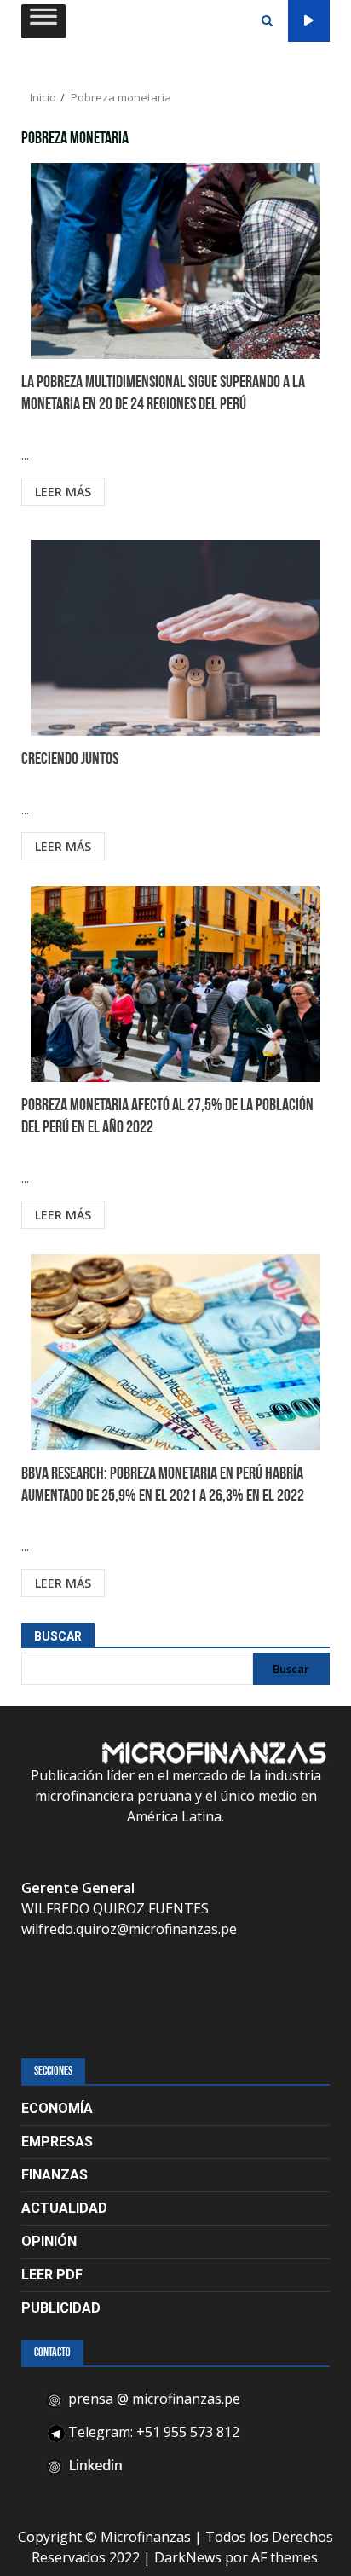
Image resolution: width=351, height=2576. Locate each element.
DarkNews (188, 2557)
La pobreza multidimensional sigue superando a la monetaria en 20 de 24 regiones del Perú (175, 261)
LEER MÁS (63, 492)
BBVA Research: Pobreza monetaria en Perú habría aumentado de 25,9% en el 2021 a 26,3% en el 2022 (175, 1352)
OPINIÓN (49, 2241)
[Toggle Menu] (43, 20)
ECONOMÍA (57, 2108)
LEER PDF (52, 2275)
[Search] (267, 21)
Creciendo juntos (175, 638)
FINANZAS (55, 2175)
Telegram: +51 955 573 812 (152, 2432)
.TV (309, 21)
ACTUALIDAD (64, 2208)
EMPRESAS (57, 2142)
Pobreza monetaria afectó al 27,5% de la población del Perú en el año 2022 (175, 984)
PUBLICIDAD (61, 2308)
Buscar (58, 1636)
